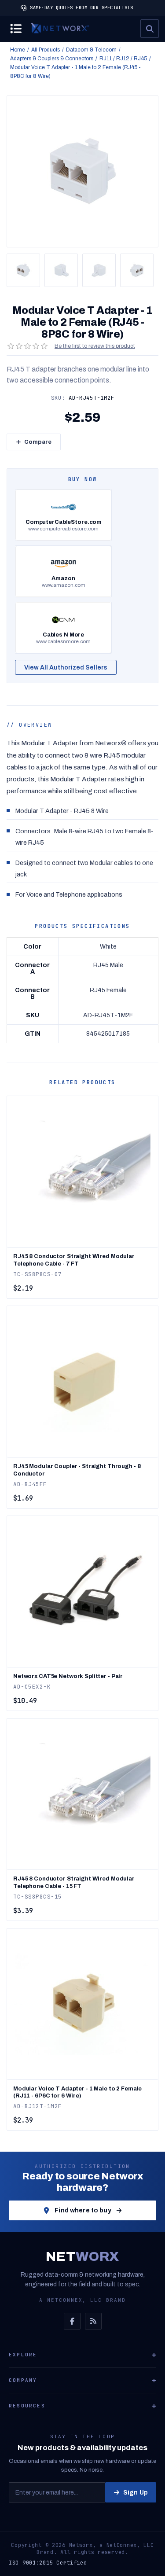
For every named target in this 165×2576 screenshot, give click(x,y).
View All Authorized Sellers (66, 668)
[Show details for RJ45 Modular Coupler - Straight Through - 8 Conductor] (82, 1382)
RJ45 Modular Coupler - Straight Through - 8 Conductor (77, 1470)
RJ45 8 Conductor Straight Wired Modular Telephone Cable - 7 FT (74, 1260)
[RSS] (93, 2321)
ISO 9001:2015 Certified (48, 2563)
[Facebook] (72, 2321)
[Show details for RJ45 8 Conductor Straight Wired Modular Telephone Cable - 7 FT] (82, 1172)
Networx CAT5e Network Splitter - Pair (68, 1676)
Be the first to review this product (95, 346)
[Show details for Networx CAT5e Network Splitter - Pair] (82, 1592)
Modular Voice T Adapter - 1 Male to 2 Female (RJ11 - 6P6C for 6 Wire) (77, 2092)
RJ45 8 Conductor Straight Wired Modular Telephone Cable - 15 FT (74, 1882)
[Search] (150, 29)
